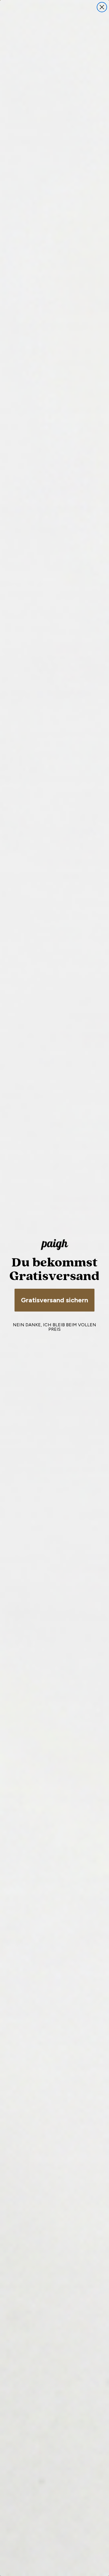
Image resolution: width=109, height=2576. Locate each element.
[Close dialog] (102, 7)
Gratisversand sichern (54, 1300)
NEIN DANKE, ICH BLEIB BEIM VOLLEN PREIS (54, 1327)
